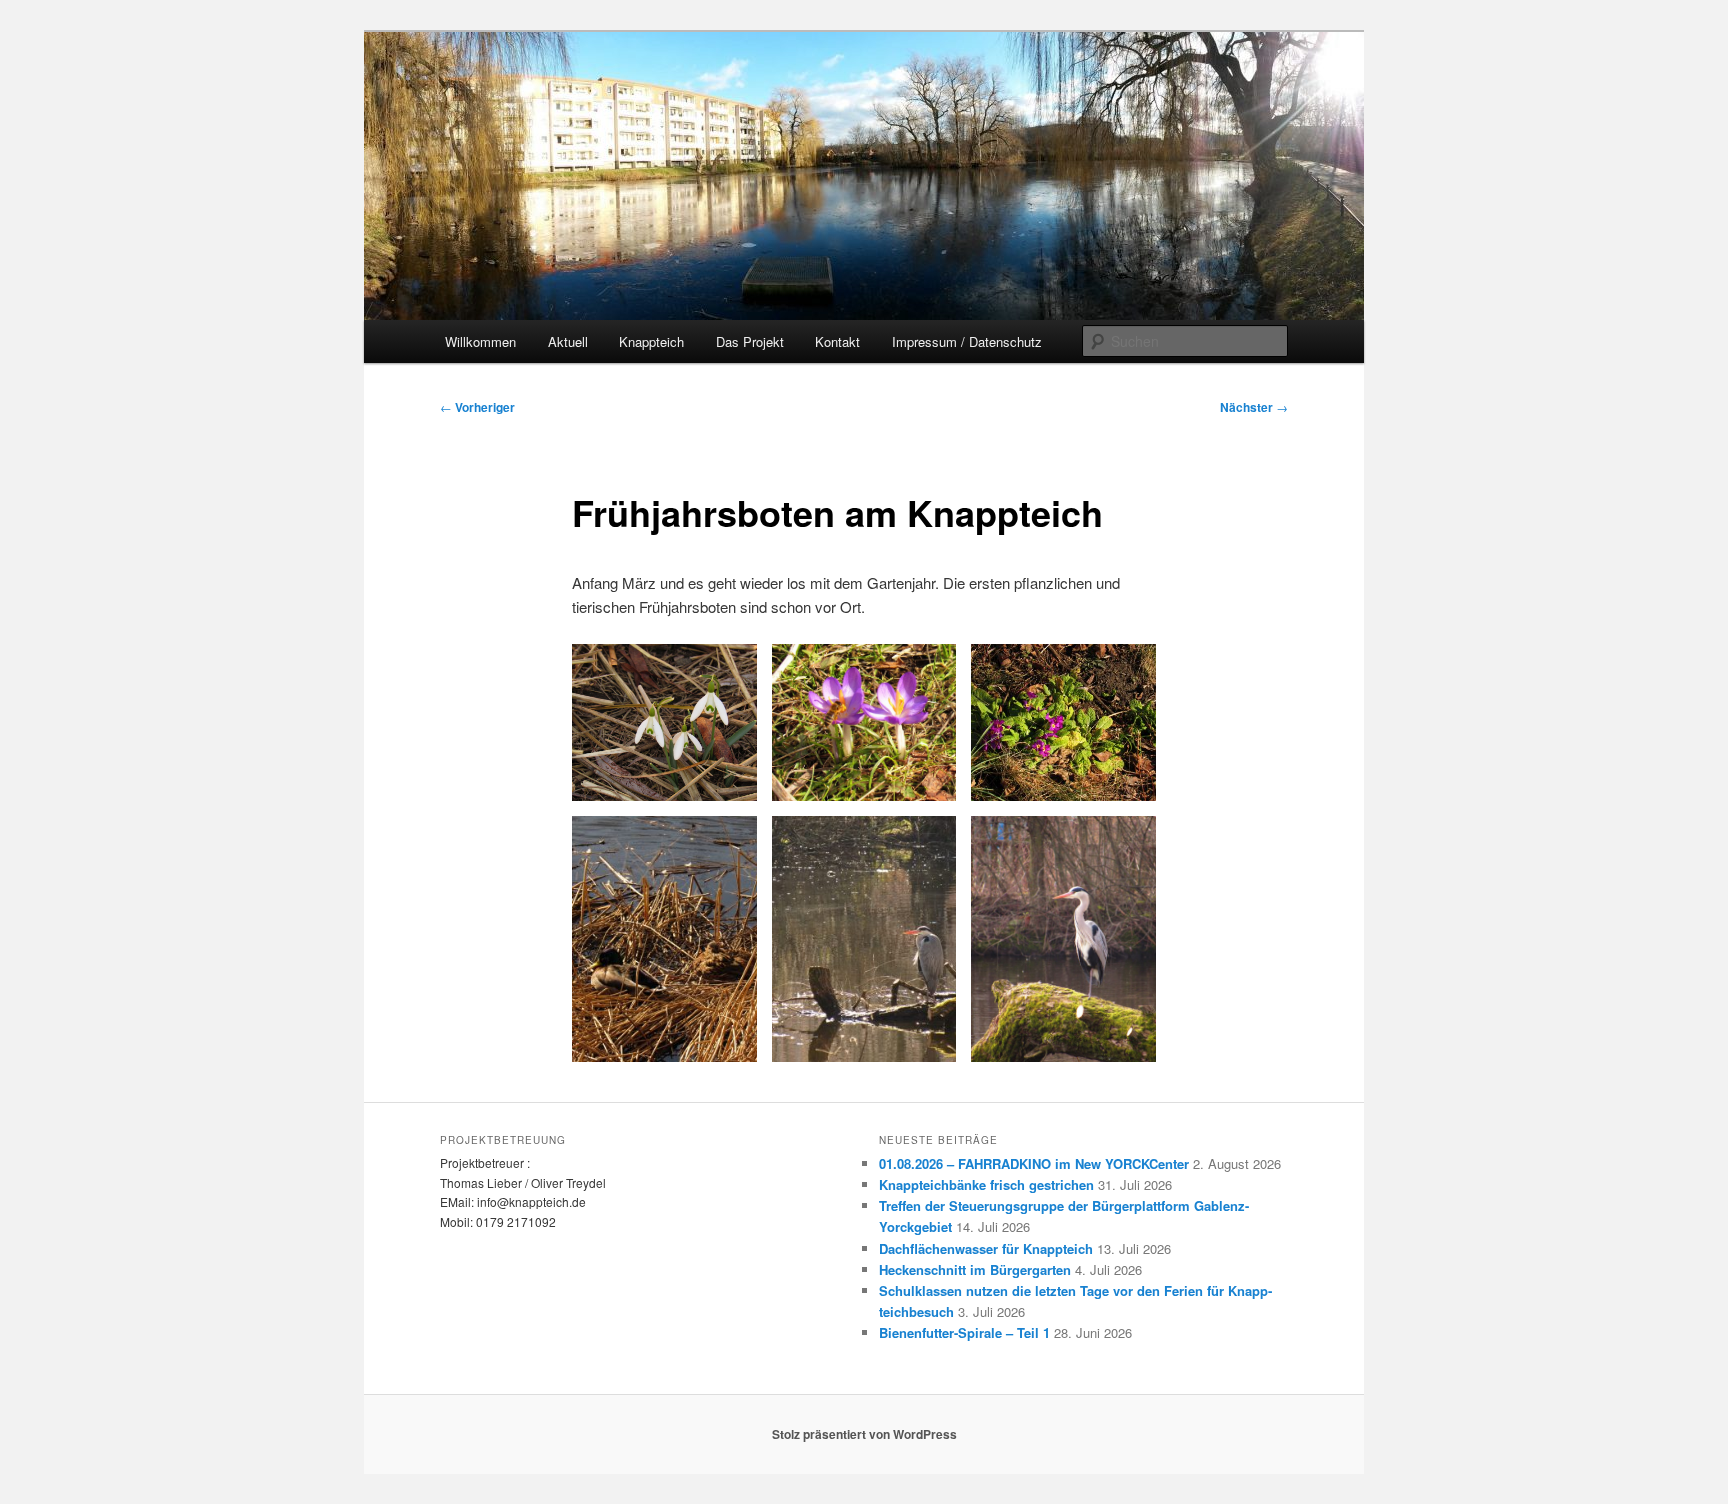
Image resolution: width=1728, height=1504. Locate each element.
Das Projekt (750, 341)
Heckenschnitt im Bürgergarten (975, 1269)
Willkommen (480, 341)
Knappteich (651, 341)
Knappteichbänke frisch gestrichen (986, 1184)
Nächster (1254, 407)
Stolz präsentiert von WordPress (864, 1434)
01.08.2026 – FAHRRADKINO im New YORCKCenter (1034, 1163)
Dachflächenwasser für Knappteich (986, 1248)
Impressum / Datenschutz (967, 341)
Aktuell (568, 341)
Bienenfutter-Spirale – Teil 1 (964, 1332)
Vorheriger (477, 407)
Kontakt (837, 341)
